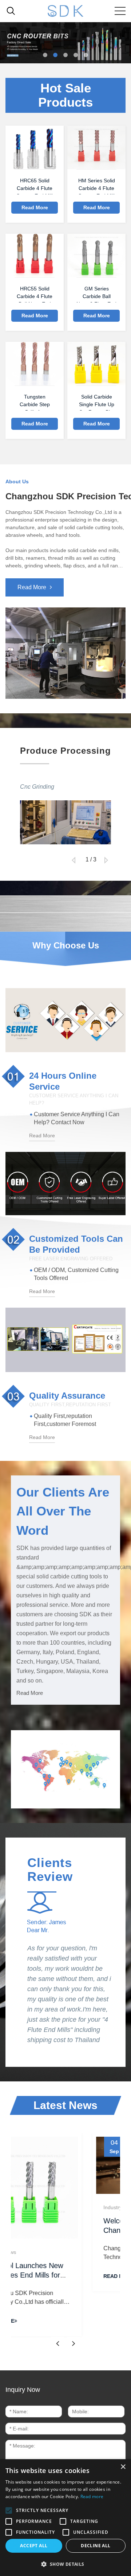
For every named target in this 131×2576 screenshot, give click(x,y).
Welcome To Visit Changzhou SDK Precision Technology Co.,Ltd (83, 2230)
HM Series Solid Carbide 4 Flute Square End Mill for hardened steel (97, 186)
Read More (35, 207)
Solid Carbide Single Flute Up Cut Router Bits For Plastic (97, 402)
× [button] (123, 2467)
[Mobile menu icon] (120, 11)
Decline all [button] (96, 2546)
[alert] (65, 2518)
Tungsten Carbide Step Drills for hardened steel (35, 402)
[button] (45, 55)
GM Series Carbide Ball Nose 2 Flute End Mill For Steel (96, 294)
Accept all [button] (34, 2546)
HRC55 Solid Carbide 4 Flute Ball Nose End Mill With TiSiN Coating (35, 294)
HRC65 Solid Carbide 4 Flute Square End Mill (35, 186)
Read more (92, 2496)
